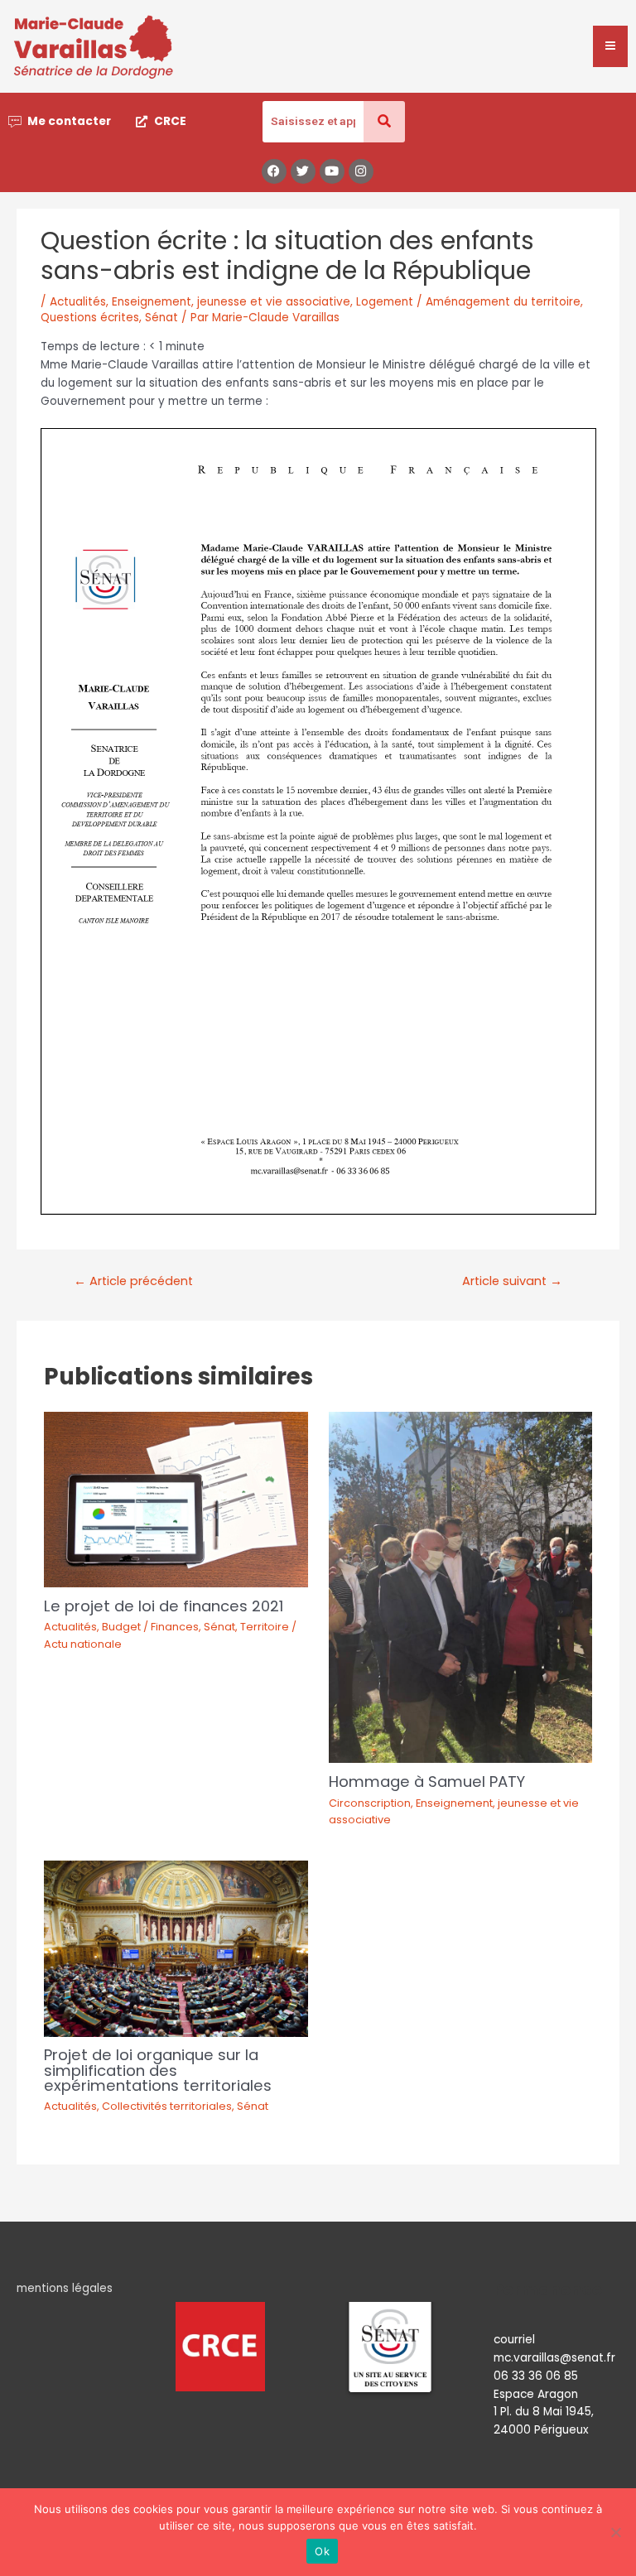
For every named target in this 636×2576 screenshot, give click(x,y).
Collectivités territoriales (167, 2106)
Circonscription (370, 1803)
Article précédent (133, 1281)
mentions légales (65, 2288)
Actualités (78, 302)
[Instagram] (361, 171)
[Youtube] (332, 171)
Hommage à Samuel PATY (427, 1782)
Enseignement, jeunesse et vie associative (231, 302)
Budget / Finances (150, 1627)
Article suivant (512, 1281)
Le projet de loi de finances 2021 (164, 1606)
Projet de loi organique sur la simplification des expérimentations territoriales (158, 2070)
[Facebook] (274, 171)
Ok (322, 2551)
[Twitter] (303, 171)
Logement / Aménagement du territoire (468, 302)
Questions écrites (90, 318)
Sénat (161, 318)
